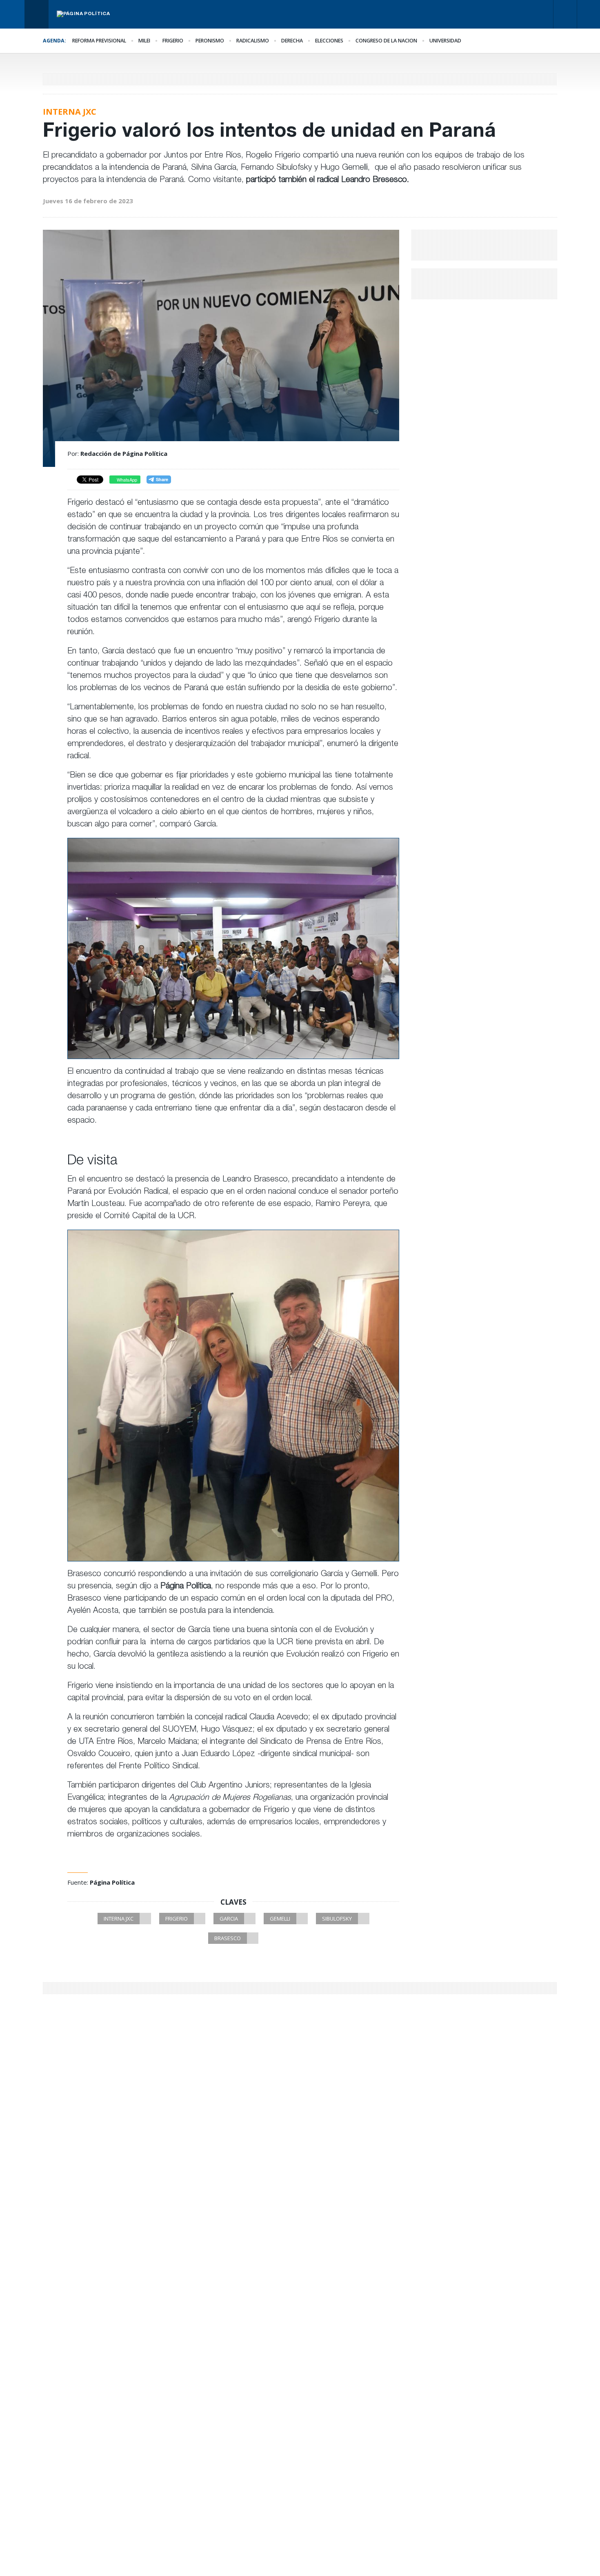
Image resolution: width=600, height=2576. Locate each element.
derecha (292, 41)
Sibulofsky (337, 1919)
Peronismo (210, 41)
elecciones (329, 41)
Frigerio (173, 41)
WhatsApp (126, 480)
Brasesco (228, 1938)
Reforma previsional (99, 41)
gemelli (280, 1919)
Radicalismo (253, 41)
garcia (229, 1919)
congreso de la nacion (386, 41)
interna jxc (119, 1919)
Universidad (445, 41)
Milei (144, 41)
